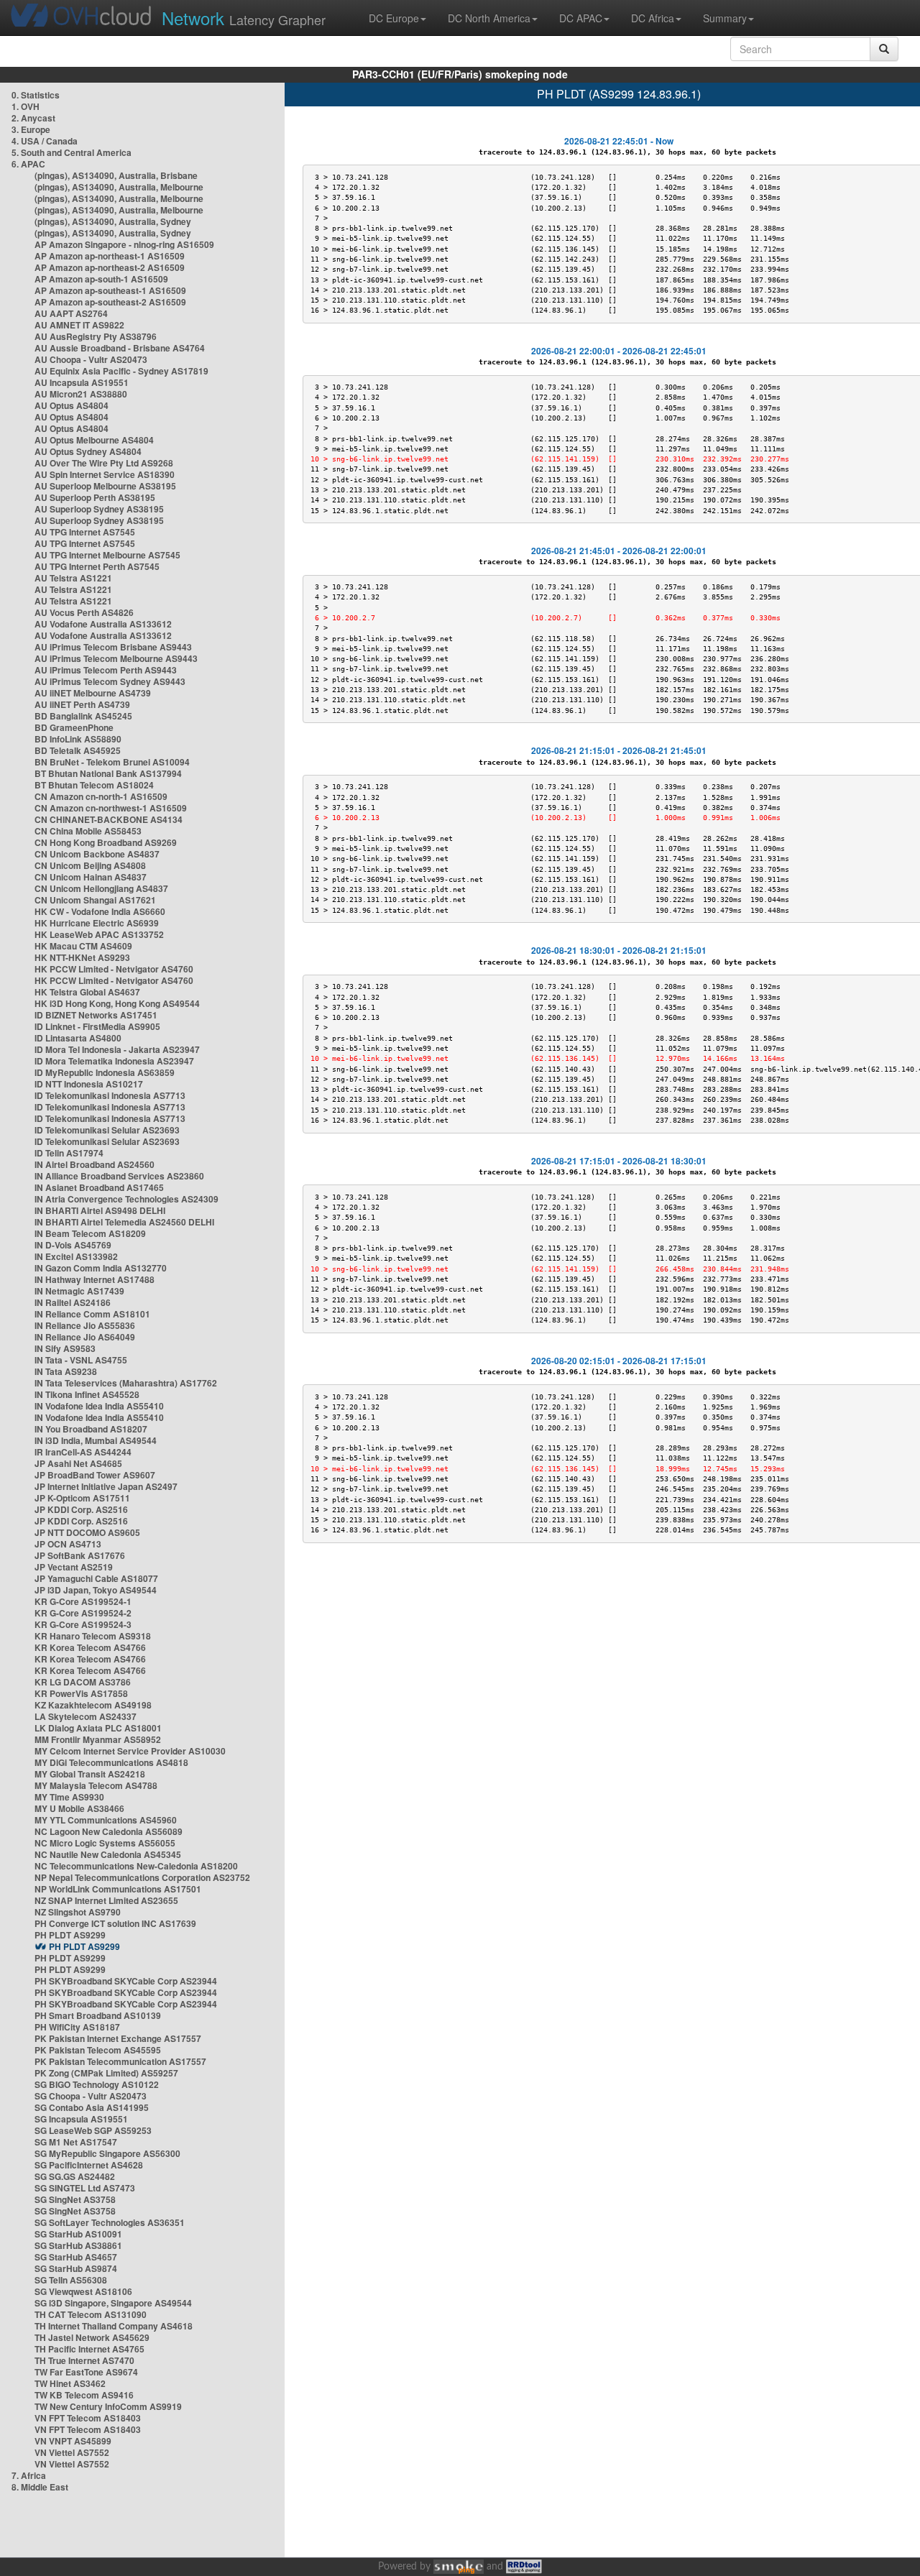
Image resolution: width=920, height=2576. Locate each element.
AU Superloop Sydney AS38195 (99, 509)
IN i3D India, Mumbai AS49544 (96, 1440)
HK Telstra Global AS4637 (87, 992)
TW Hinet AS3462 (70, 2383)
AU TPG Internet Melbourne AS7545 (107, 555)
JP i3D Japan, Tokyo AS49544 (96, 1590)
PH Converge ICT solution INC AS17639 (115, 1923)
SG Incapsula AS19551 (81, 2119)
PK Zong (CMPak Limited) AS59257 (106, 2073)
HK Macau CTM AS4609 (83, 946)
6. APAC (28, 164)
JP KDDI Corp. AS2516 (81, 1509)
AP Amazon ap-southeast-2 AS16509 (110, 302)
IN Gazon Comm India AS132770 (101, 1268)
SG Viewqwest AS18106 (83, 2291)
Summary (725, 18)
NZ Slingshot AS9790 (78, 1912)
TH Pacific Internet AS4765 (89, 2349)
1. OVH (26, 106)
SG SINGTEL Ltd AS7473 (85, 2188)
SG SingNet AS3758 (75, 2199)
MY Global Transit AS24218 (90, 1774)
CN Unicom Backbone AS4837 (97, 854)
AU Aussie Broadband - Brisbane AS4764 (120, 348)
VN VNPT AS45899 (73, 2441)
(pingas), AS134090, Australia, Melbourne (119, 187)
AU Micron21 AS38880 (81, 394)
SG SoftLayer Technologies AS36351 (110, 2222)
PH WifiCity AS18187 (77, 2027)
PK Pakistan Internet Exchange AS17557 (118, 2038)
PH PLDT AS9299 (70, 1935)
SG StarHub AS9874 (76, 2268)
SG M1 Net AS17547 (76, 2142)
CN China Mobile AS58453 (88, 831)
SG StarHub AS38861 (78, 2245)
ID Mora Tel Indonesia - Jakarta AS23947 (117, 1049)
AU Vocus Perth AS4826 (84, 612)
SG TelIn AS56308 (71, 2280)
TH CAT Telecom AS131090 (91, 2314)
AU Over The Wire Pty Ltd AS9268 (104, 463)
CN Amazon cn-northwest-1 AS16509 (111, 808)
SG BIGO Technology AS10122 (97, 2084)
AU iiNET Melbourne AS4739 (93, 693)
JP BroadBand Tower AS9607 (95, 1475)
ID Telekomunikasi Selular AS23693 (107, 1130)
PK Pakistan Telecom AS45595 (98, 2050)
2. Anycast (33, 118)
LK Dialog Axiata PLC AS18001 (98, 1728)
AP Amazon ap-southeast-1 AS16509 (110, 290)
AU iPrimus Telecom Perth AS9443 (106, 670)
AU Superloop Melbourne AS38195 (105, 486)
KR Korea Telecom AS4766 (90, 1647)
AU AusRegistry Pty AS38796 (96, 336)
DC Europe (394, 18)
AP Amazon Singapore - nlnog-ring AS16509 (124, 244)
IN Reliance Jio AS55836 (85, 1325)
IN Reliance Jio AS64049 (85, 1337)
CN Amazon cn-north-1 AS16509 (101, 796)
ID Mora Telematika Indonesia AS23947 (114, 1061)
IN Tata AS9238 (66, 1371)
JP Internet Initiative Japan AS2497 (106, 1486)
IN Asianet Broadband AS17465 (99, 1187)
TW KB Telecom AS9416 (84, 2395)
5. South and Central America (72, 152)
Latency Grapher (244, 18)
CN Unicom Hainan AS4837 (91, 877)
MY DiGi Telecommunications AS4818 (111, 1762)
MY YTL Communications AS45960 (106, 1820)
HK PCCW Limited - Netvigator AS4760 (114, 969)
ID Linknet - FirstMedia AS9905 (97, 1026)
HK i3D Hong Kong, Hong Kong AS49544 (117, 1003)
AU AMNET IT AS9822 (79, 325)
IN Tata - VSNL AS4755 (81, 1360)
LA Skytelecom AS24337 (86, 1716)
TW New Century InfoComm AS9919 (108, 2406)
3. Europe (31, 129)
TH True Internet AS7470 (84, 2360)
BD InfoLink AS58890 (78, 739)
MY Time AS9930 (69, 1797)
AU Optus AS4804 (72, 405)
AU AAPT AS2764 (71, 313)
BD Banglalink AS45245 (83, 716)
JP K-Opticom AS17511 (82, 1498)
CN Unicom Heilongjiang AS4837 (101, 888)
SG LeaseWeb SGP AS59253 (93, 2130)
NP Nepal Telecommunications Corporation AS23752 (142, 1877)
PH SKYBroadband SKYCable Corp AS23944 (126, 1981)
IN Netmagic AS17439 (79, 1291)
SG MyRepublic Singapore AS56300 (107, 2153)
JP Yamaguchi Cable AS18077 (96, 1578)
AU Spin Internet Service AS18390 (105, 474)
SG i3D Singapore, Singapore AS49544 (113, 2303)
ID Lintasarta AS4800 (78, 1038)
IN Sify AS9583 (65, 1348)
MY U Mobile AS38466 (79, 1808)
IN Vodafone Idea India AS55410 (99, 1406)
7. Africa (29, 2475)
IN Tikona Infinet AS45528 (87, 1394)
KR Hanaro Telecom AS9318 (93, 1636)
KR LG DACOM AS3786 (83, 1682)
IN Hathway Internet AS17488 (95, 1279)
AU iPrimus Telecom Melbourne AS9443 (116, 658)
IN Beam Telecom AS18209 (90, 1233)
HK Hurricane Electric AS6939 (97, 923)
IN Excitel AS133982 (76, 1256)
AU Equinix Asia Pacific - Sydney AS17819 (121, 371)
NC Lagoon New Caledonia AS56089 (109, 1831)
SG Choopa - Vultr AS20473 (91, 2096)
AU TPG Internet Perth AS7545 (97, 566)
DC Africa (653, 18)
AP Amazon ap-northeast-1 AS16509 (110, 256)
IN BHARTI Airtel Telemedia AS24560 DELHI (124, 1222)
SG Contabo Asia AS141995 (92, 2107)
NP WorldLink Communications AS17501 (118, 1889)
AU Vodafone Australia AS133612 (103, 624)
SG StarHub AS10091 (78, 2234)
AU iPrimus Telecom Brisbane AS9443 (113, 647)
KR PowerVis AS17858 (81, 1693)
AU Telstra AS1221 (73, 578)
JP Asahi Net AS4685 (78, 1463)
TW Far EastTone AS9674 (86, 2372)
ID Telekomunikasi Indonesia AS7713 (110, 1095)
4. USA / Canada (45, 141)
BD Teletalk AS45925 (78, 750)
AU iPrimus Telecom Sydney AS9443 (110, 681)
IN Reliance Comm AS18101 (92, 1314)
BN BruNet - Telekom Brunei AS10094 (112, 762)
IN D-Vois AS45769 (73, 1245)
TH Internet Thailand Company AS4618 (114, 2326)
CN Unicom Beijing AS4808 (90, 865)
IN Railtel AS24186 (73, 1302)
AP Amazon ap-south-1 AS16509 (101, 279)
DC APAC (581, 18)
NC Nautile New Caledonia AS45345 (108, 1854)
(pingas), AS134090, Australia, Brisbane (116, 175)
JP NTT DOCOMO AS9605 (87, 1532)
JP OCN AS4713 (68, 1544)
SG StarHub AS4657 (76, 2257)
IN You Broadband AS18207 (91, 1429)
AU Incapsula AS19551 (82, 382)
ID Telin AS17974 (69, 1153)
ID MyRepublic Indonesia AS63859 (105, 1072)
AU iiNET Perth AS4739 (82, 704)
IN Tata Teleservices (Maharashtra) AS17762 (126, 1383)
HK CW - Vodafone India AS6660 (100, 911)
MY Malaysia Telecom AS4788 (96, 1785)
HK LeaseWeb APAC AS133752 (99, 934)
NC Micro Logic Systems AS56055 (105, 1843)
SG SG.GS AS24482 (75, 2176)
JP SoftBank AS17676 (80, 1555)
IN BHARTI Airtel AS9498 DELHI (100, 1210)
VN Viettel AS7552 (72, 2452)
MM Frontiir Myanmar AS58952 (98, 1739)
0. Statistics (36, 95)
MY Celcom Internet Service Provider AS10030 (130, 1751)
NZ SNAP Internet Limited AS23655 (106, 1900)
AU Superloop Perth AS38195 (95, 497)
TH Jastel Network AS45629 (92, 2337)
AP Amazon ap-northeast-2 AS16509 (110, 267)
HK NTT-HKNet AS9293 (82, 957)
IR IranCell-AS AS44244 (83, 1452)
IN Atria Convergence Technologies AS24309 (126, 1199)
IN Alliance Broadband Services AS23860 (119, 1176)
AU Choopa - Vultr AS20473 (91, 359)
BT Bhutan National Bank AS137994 (108, 773)
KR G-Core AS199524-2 (83, 1613)
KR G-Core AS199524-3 (83, 1624)
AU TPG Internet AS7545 (85, 532)
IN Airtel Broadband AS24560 (95, 1164)
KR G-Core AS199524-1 (83, 1601)
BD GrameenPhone (74, 727)
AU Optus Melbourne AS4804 (94, 440)
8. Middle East (40, 2487)
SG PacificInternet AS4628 (89, 2165)
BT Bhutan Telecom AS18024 (94, 785)
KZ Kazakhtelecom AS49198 (93, 1705)
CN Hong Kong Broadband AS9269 (106, 842)
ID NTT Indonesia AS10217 (89, 1084)
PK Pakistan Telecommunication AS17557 (120, 2061)
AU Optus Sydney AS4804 (88, 451)
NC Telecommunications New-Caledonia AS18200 (136, 1866)
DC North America (489, 18)
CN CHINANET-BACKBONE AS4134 (109, 819)
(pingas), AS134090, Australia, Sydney (113, 221)
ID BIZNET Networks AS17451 (96, 1015)
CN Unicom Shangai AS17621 (95, 900)
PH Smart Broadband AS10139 (98, 2015)
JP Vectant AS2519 (74, 1567)
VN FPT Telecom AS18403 (88, 2418)
